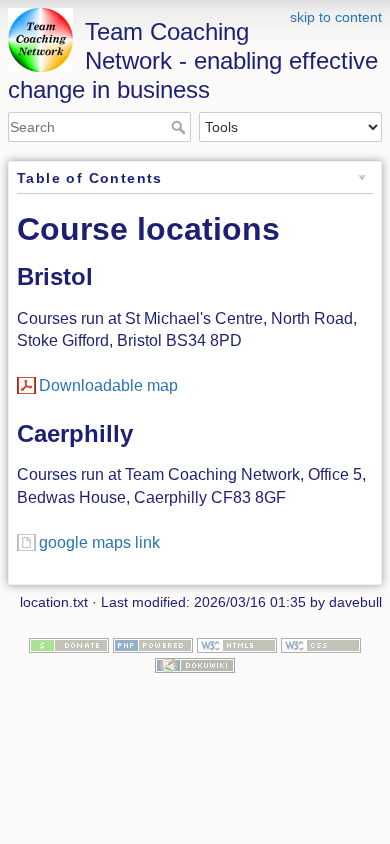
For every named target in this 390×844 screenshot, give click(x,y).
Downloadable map (108, 385)
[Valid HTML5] (237, 644)
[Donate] (69, 644)
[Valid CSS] (321, 644)
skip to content (336, 17)
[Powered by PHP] (153, 644)
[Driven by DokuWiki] (195, 664)
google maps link (99, 542)
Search (180, 127)
